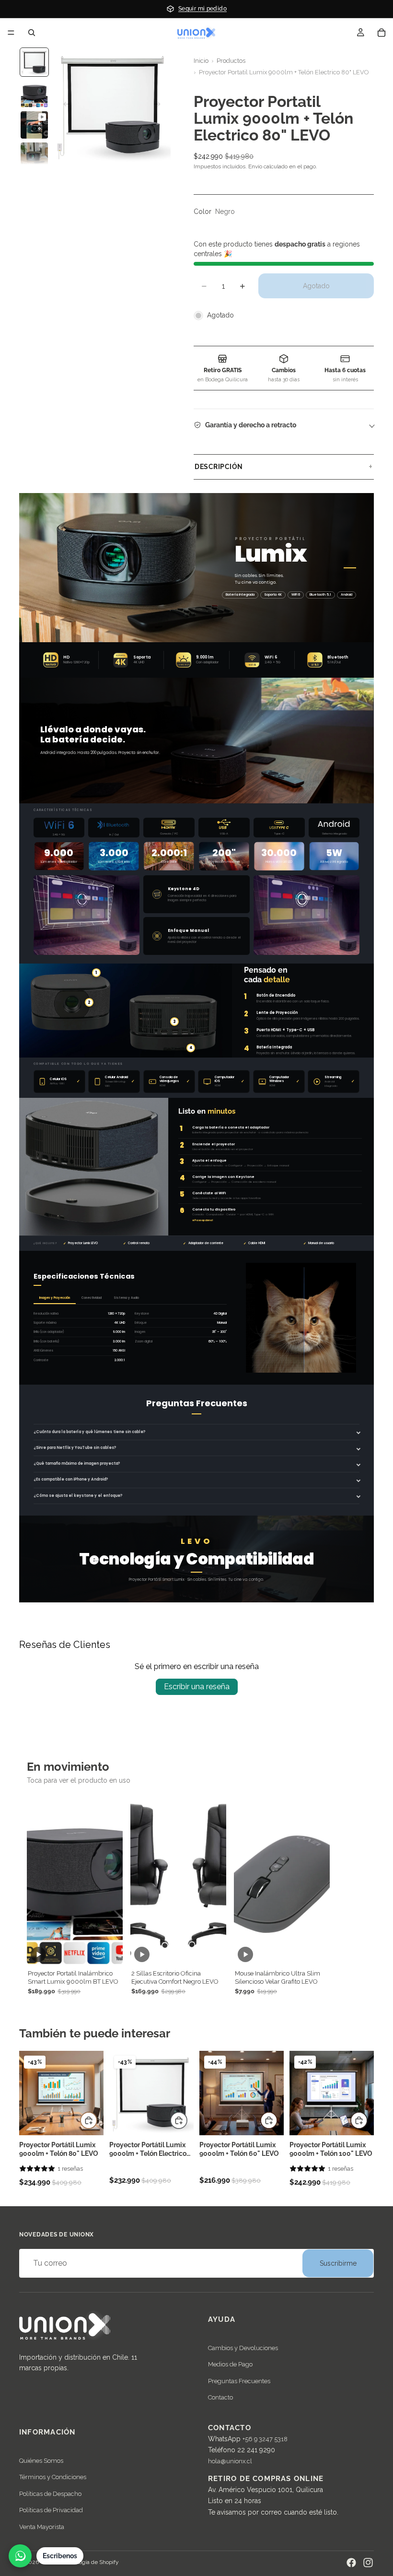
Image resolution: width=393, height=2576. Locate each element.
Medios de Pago (230, 2365)
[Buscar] (32, 33)
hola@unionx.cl (230, 2462)
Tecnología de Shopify (91, 2562)
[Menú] (11, 33)
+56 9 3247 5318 (265, 2439)
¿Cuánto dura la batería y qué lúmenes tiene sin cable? (89, 1432)
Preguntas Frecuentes (239, 2381)
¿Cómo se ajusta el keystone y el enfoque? (78, 1496)
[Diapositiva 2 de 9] (34, 93)
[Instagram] (368, 2563)
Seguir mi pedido (202, 8)
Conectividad (92, 1298)
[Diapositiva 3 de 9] (34, 125)
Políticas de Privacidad (51, 2511)
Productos (231, 61)
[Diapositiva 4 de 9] (34, 156)
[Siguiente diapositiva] (160, 106)
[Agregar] (89, 2120)
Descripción (219, 467)
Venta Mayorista (42, 2527)
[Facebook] (351, 2563)
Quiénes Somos (41, 2461)
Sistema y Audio (126, 1298)
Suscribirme (338, 2263)
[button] (37, 2169)
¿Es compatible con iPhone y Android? (71, 1479)
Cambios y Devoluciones (243, 2348)
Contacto (220, 2398)
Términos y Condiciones (53, 2477)
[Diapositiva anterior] (64, 106)
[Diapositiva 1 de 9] (34, 62)
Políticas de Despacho (50, 2494)
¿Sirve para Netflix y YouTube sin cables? (75, 1448)
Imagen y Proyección (55, 1298)
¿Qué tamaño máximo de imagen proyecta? (77, 1464)
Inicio (201, 61)
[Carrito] (381, 33)
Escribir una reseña (197, 1687)
